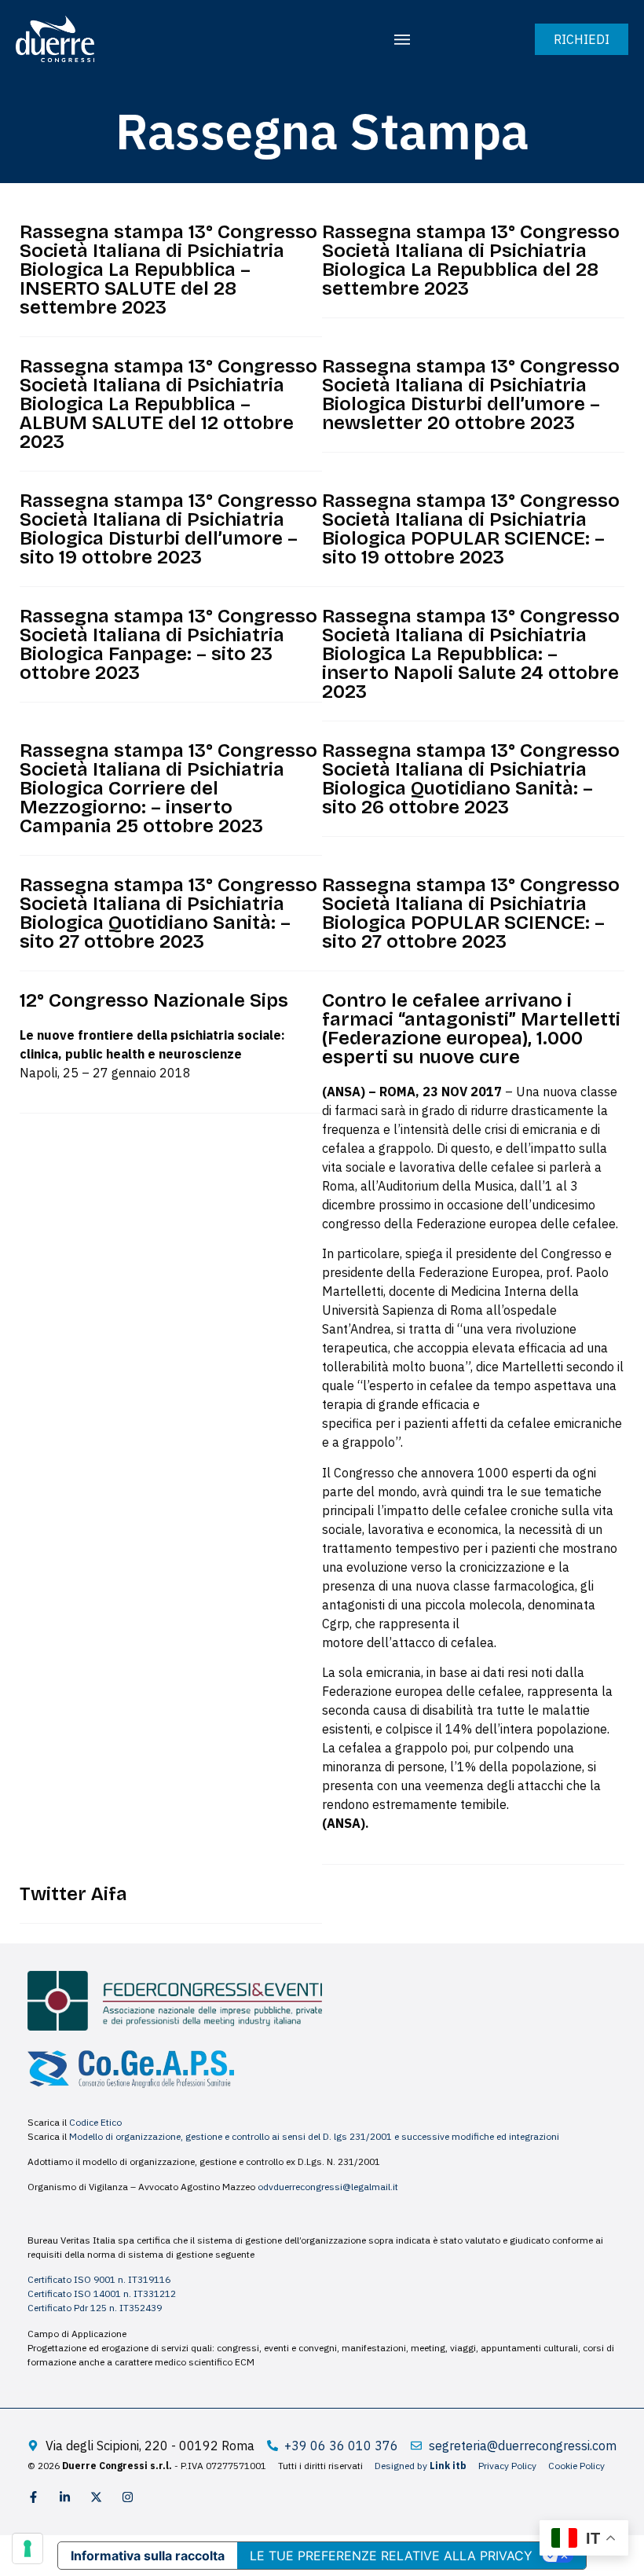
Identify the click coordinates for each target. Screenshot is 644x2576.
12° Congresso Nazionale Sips (154, 1000)
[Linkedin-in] (65, 2497)
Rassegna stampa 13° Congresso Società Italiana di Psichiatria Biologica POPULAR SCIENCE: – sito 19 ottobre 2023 (471, 529)
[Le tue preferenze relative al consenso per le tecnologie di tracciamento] (27, 2548)
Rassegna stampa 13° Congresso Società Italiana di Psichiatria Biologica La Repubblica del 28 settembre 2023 (471, 260)
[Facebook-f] (33, 2497)
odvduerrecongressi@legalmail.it (328, 2187)
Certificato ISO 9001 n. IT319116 (99, 2279)
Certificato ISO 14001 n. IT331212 (102, 2293)
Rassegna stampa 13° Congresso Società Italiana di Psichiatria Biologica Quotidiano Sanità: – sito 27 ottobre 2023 (168, 913)
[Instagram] (128, 2497)
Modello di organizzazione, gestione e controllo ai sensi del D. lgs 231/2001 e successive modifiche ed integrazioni (314, 2136)
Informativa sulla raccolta (148, 2556)
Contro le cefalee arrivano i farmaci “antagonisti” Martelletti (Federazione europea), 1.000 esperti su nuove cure (471, 1029)
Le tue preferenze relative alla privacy (391, 2556)
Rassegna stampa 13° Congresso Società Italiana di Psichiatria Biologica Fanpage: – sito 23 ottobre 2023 (168, 644)
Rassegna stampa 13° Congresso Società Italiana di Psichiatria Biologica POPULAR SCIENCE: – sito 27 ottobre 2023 (471, 913)
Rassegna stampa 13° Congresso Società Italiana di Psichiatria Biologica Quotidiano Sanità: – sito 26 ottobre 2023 (471, 779)
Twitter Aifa (73, 1894)
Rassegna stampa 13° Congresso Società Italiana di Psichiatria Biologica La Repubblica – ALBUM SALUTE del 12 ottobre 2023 (168, 404)
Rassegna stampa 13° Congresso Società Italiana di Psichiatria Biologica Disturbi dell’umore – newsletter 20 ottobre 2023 (471, 394)
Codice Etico (95, 2122)
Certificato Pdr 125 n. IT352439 (95, 2308)
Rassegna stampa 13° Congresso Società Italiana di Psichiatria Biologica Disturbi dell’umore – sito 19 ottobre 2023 (168, 529)
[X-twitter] (96, 2497)
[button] (402, 39)
